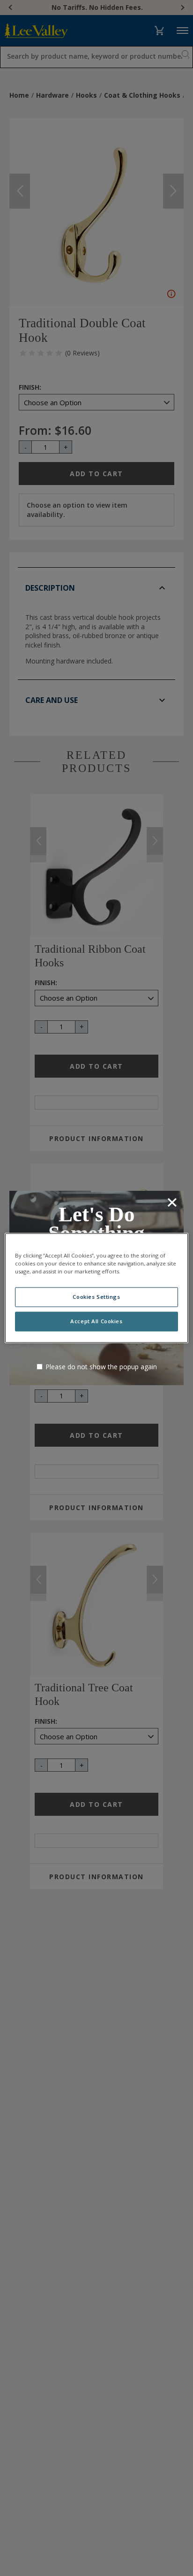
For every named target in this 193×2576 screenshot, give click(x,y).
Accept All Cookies (96, 1322)
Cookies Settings (96, 1297)
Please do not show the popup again (101, 1367)
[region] (96, 1288)
